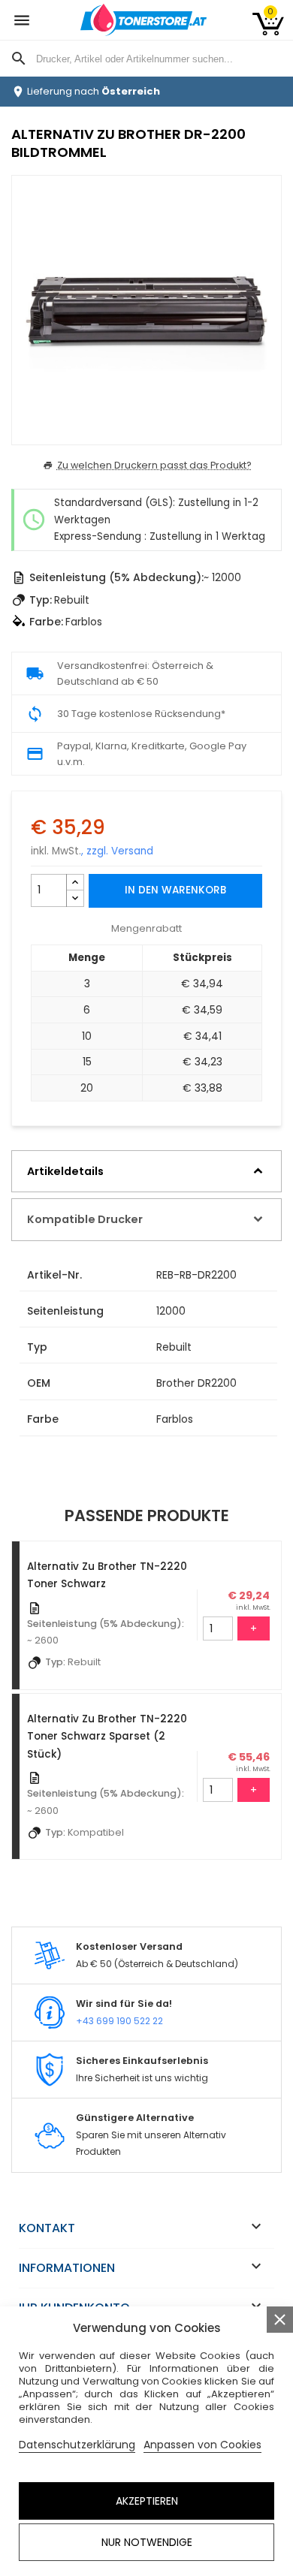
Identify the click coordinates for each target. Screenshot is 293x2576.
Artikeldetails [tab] (65, 1171)
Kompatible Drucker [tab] (85, 1219)
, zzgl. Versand (117, 851)
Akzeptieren (147, 2501)
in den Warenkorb (175, 890)
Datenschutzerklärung (77, 2445)
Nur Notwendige (147, 2542)
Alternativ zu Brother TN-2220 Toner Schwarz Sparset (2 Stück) (107, 1737)
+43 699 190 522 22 (119, 2021)
